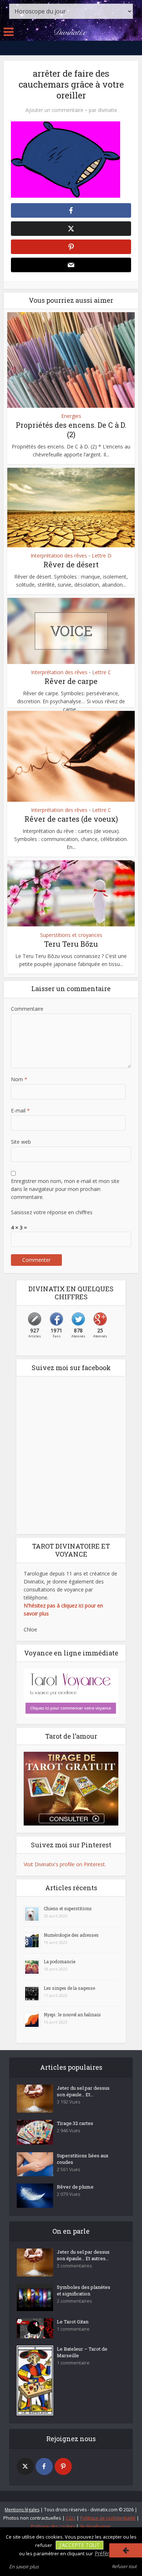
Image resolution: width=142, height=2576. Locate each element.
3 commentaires (74, 2266)
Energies (71, 416)
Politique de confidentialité (108, 2518)
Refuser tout (124, 2566)
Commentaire (27, 1009)
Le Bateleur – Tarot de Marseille (82, 2352)
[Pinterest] (63, 2466)
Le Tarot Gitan (73, 2322)
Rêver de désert (71, 564)
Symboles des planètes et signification (84, 2290)
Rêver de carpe (71, 681)
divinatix (107, 110)
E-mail (20, 1110)
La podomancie (60, 1961)
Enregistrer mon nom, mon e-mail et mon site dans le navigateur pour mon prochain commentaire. (65, 1189)
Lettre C (102, 672)
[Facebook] (44, 2466)
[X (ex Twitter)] (25, 2466)
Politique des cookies (53, 2526)
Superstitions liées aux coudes (83, 2159)
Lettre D (102, 556)
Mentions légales (22, 2510)
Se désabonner (95, 2526)
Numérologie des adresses (71, 1935)
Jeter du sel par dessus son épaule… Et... (83, 2091)
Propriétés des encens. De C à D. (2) (71, 430)
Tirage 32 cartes (75, 2123)
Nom (19, 1079)
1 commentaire (73, 2329)
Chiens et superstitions (68, 1908)
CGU (71, 2518)
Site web (21, 1142)
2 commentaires (74, 2301)
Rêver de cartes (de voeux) (71, 819)
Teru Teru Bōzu (71, 944)
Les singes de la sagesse (69, 1988)
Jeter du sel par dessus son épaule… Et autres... (83, 2255)
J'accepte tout (80, 2545)
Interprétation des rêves (59, 556)
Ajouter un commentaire (54, 110)
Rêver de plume (75, 2187)
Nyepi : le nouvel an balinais (72, 2014)
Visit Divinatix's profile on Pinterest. (65, 1864)
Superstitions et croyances (71, 935)
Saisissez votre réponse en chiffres (52, 1212)
